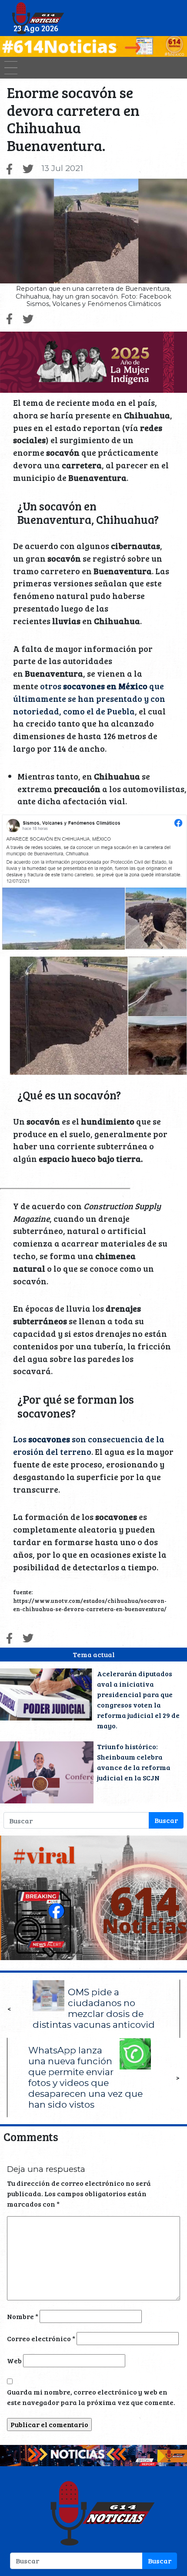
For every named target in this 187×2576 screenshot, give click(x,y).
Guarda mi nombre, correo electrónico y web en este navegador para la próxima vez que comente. (91, 2397)
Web (14, 2361)
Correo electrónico (41, 2338)
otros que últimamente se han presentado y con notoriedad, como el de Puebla (89, 698)
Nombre (23, 2316)
